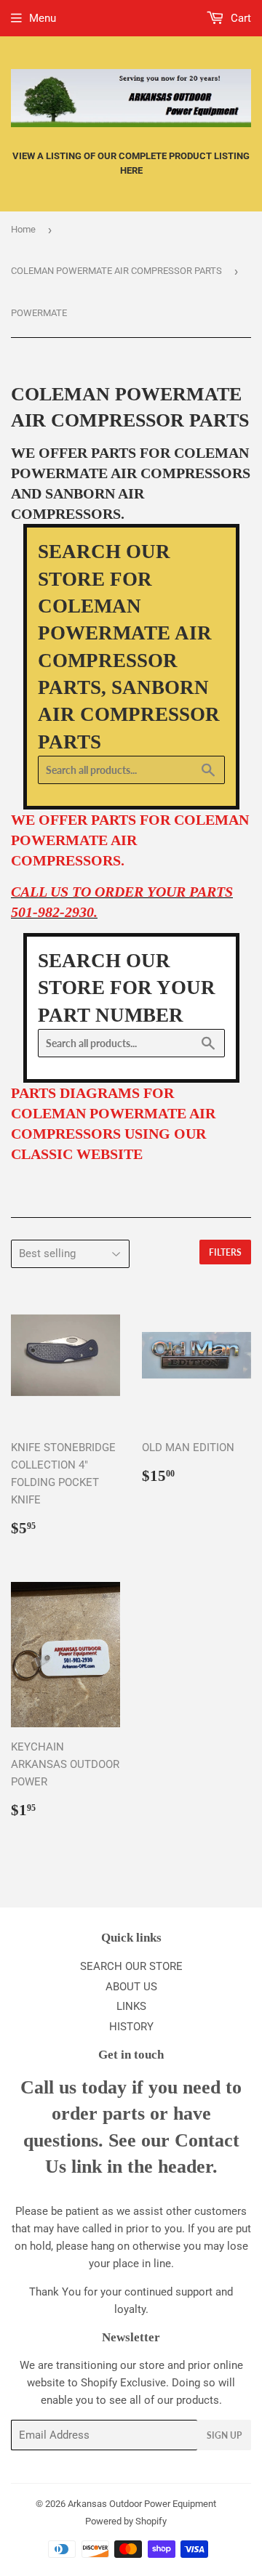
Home (23, 229)
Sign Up (224, 2435)
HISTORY (131, 2027)
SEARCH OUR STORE (131, 1966)
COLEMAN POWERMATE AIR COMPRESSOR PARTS (116, 271)
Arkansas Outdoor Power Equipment (142, 2504)
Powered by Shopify (126, 2521)
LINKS (131, 2006)
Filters (225, 1252)
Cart (239, 18)
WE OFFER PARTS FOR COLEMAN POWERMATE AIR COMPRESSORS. (130, 840)
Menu (43, 18)
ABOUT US (131, 1987)
